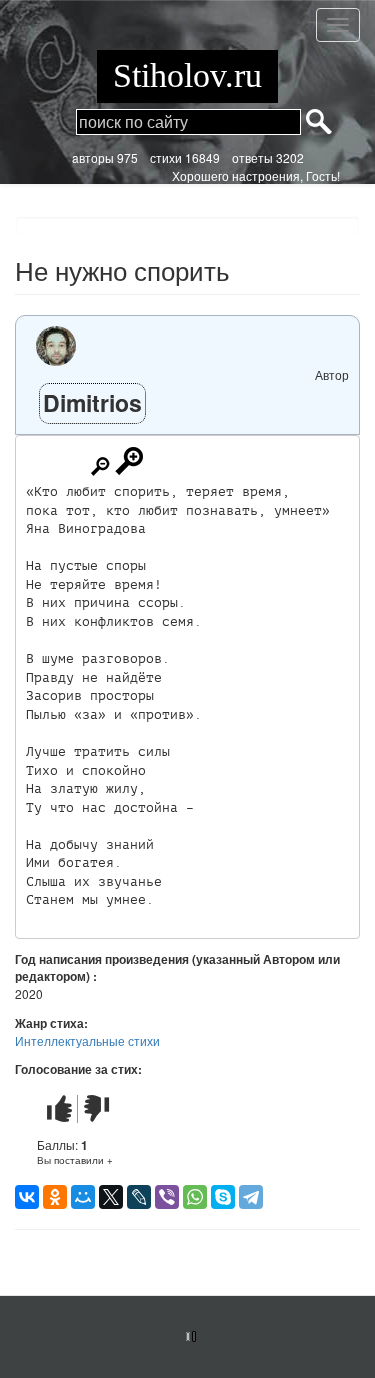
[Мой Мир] (83, 1197)
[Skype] (223, 1197)
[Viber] (167, 1197)
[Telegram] (251, 1197)
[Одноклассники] (55, 1197)
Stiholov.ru (187, 75)
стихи (166, 157)
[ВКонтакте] (27, 1197)
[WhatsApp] (195, 1197)
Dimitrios (92, 402)
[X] (111, 1197)
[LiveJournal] (139, 1197)
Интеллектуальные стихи (87, 1040)
